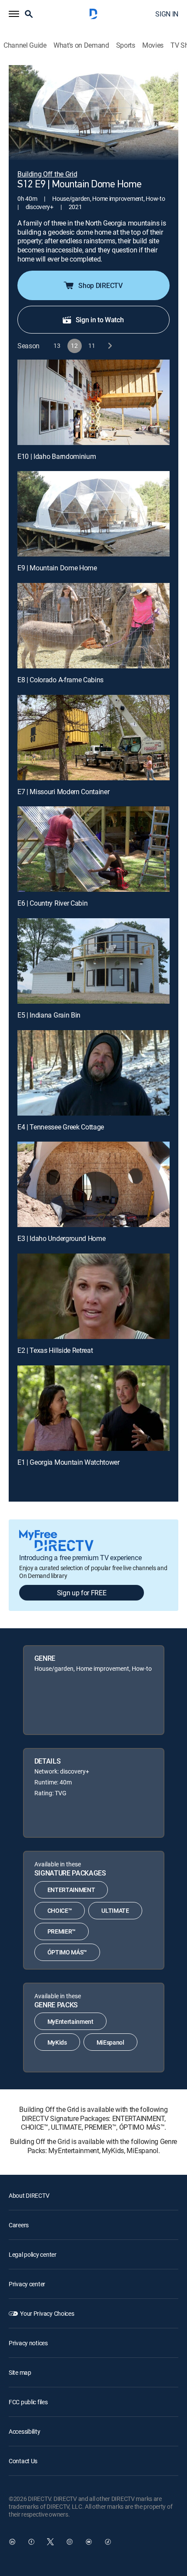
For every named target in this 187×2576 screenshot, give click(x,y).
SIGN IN (167, 14)
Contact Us (23, 2461)
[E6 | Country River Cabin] (93, 849)
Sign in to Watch (100, 320)
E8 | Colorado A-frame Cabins (60, 680)
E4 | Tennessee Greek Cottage (61, 1127)
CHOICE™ (60, 1910)
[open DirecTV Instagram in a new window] (70, 2542)
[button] (14, 14)
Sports (126, 45)
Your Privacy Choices (47, 2313)
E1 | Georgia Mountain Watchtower (68, 1462)
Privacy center (27, 2284)
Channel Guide (25, 45)
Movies (153, 45)
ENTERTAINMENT (71, 1890)
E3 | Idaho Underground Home (61, 1238)
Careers (19, 2225)
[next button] (109, 346)
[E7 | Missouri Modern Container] (93, 738)
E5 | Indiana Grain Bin (49, 1015)
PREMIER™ (62, 1931)
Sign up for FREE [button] (82, 1593)
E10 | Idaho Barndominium (57, 456)
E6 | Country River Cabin (52, 903)
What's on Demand (81, 45)
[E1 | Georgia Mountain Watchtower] (93, 1408)
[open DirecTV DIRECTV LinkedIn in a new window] (12, 2542)
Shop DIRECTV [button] (100, 285)
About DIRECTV (29, 2195)
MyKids (57, 2042)
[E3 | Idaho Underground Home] (93, 1184)
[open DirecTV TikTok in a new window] (108, 2542)
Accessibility (24, 2431)
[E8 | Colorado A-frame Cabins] (93, 626)
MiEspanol (110, 2042)
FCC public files (28, 2402)
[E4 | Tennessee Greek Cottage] (93, 1073)
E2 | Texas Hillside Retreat (55, 1350)
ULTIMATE (115, 1910)
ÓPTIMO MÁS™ (67, 1952)
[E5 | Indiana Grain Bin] (93, 961)
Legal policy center (33, 2254)
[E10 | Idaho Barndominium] (93, 402)
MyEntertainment (70, 2021)
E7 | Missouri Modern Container (63, 792)
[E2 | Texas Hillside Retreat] (93, 1296)
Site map (20, 2372)
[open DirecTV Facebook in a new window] (31, 2542)
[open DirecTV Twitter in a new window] (50, 2542)
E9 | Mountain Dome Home (57, 568)
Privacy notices (28, 2343)
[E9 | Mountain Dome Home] (93, 514)
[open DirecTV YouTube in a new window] (89, 2542)
